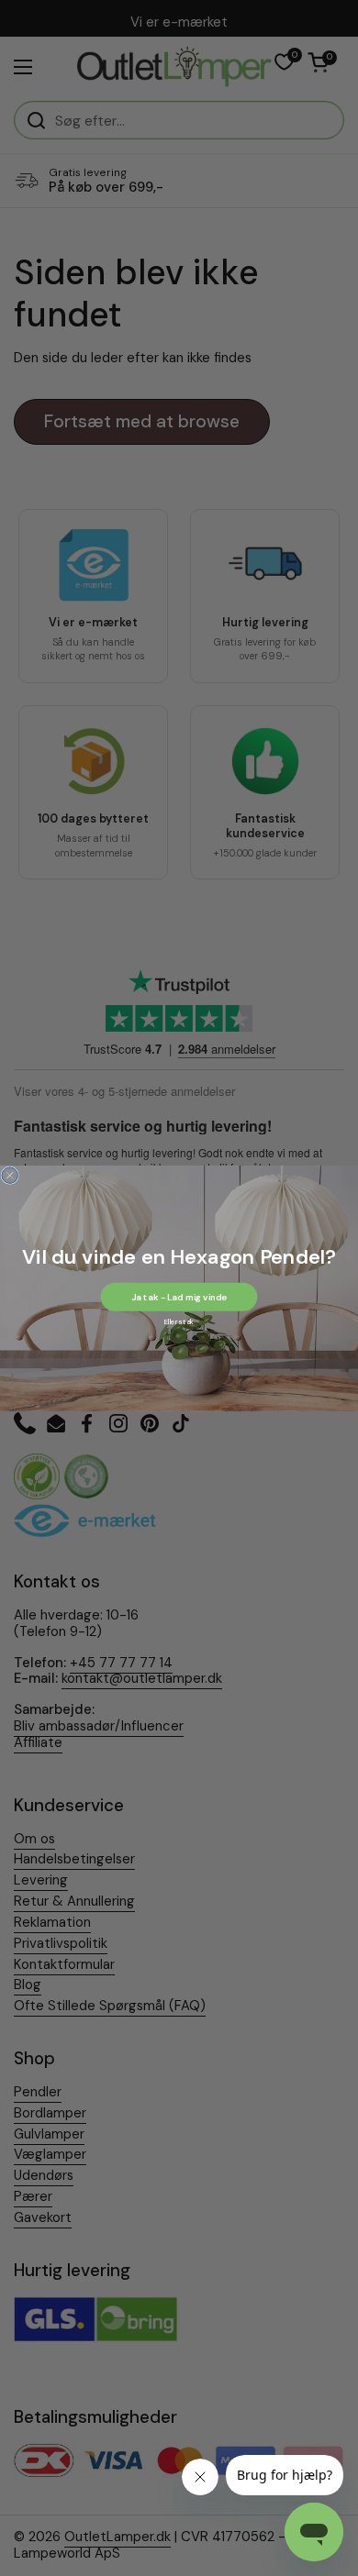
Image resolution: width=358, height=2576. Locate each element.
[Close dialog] (10, 1175)
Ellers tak (179, 1321)
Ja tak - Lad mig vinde (179, 1296)
